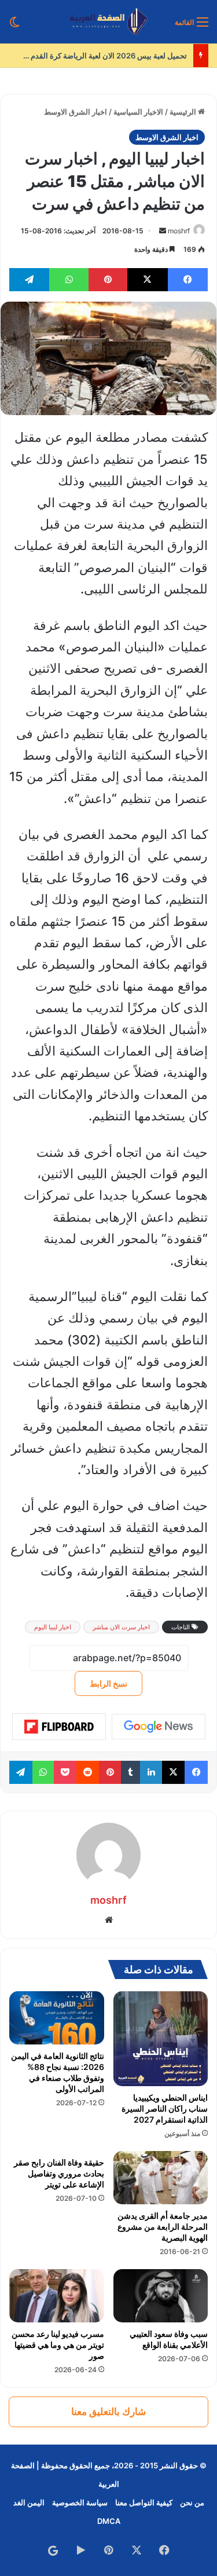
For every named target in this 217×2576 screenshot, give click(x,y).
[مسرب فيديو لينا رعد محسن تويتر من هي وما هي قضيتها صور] (57, 2296)
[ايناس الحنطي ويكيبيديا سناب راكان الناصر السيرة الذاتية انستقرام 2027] (161, 2039)
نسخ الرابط (108, 1683)
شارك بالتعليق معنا (108, 2412)
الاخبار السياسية (138, 112)
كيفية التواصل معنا (144, 2502)
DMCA (109, 2521)
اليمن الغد (29, 2502)
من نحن (192, 2502)
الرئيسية (184, 112)
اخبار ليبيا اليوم (53, 1627)
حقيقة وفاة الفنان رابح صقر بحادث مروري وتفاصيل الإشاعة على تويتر (59, 2173)
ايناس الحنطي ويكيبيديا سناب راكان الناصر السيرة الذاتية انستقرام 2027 (165, 2108)
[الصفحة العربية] (108, 22)
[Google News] (159, 1727)
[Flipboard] (59, 1727)
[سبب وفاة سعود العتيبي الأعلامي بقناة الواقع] (161, 2296)
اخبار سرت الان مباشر (121, 1627)
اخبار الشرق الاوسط (76, 112)
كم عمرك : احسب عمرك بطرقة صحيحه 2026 (111, 56)
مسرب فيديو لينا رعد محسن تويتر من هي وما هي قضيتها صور (58, 2345)
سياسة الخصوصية (80, 2502)
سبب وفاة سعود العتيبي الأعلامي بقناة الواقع (169, 2339)
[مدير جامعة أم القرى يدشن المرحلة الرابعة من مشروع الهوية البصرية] (161, 2178)
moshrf (179, 231)
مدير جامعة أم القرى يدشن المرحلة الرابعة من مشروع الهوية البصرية (163, 2227)
